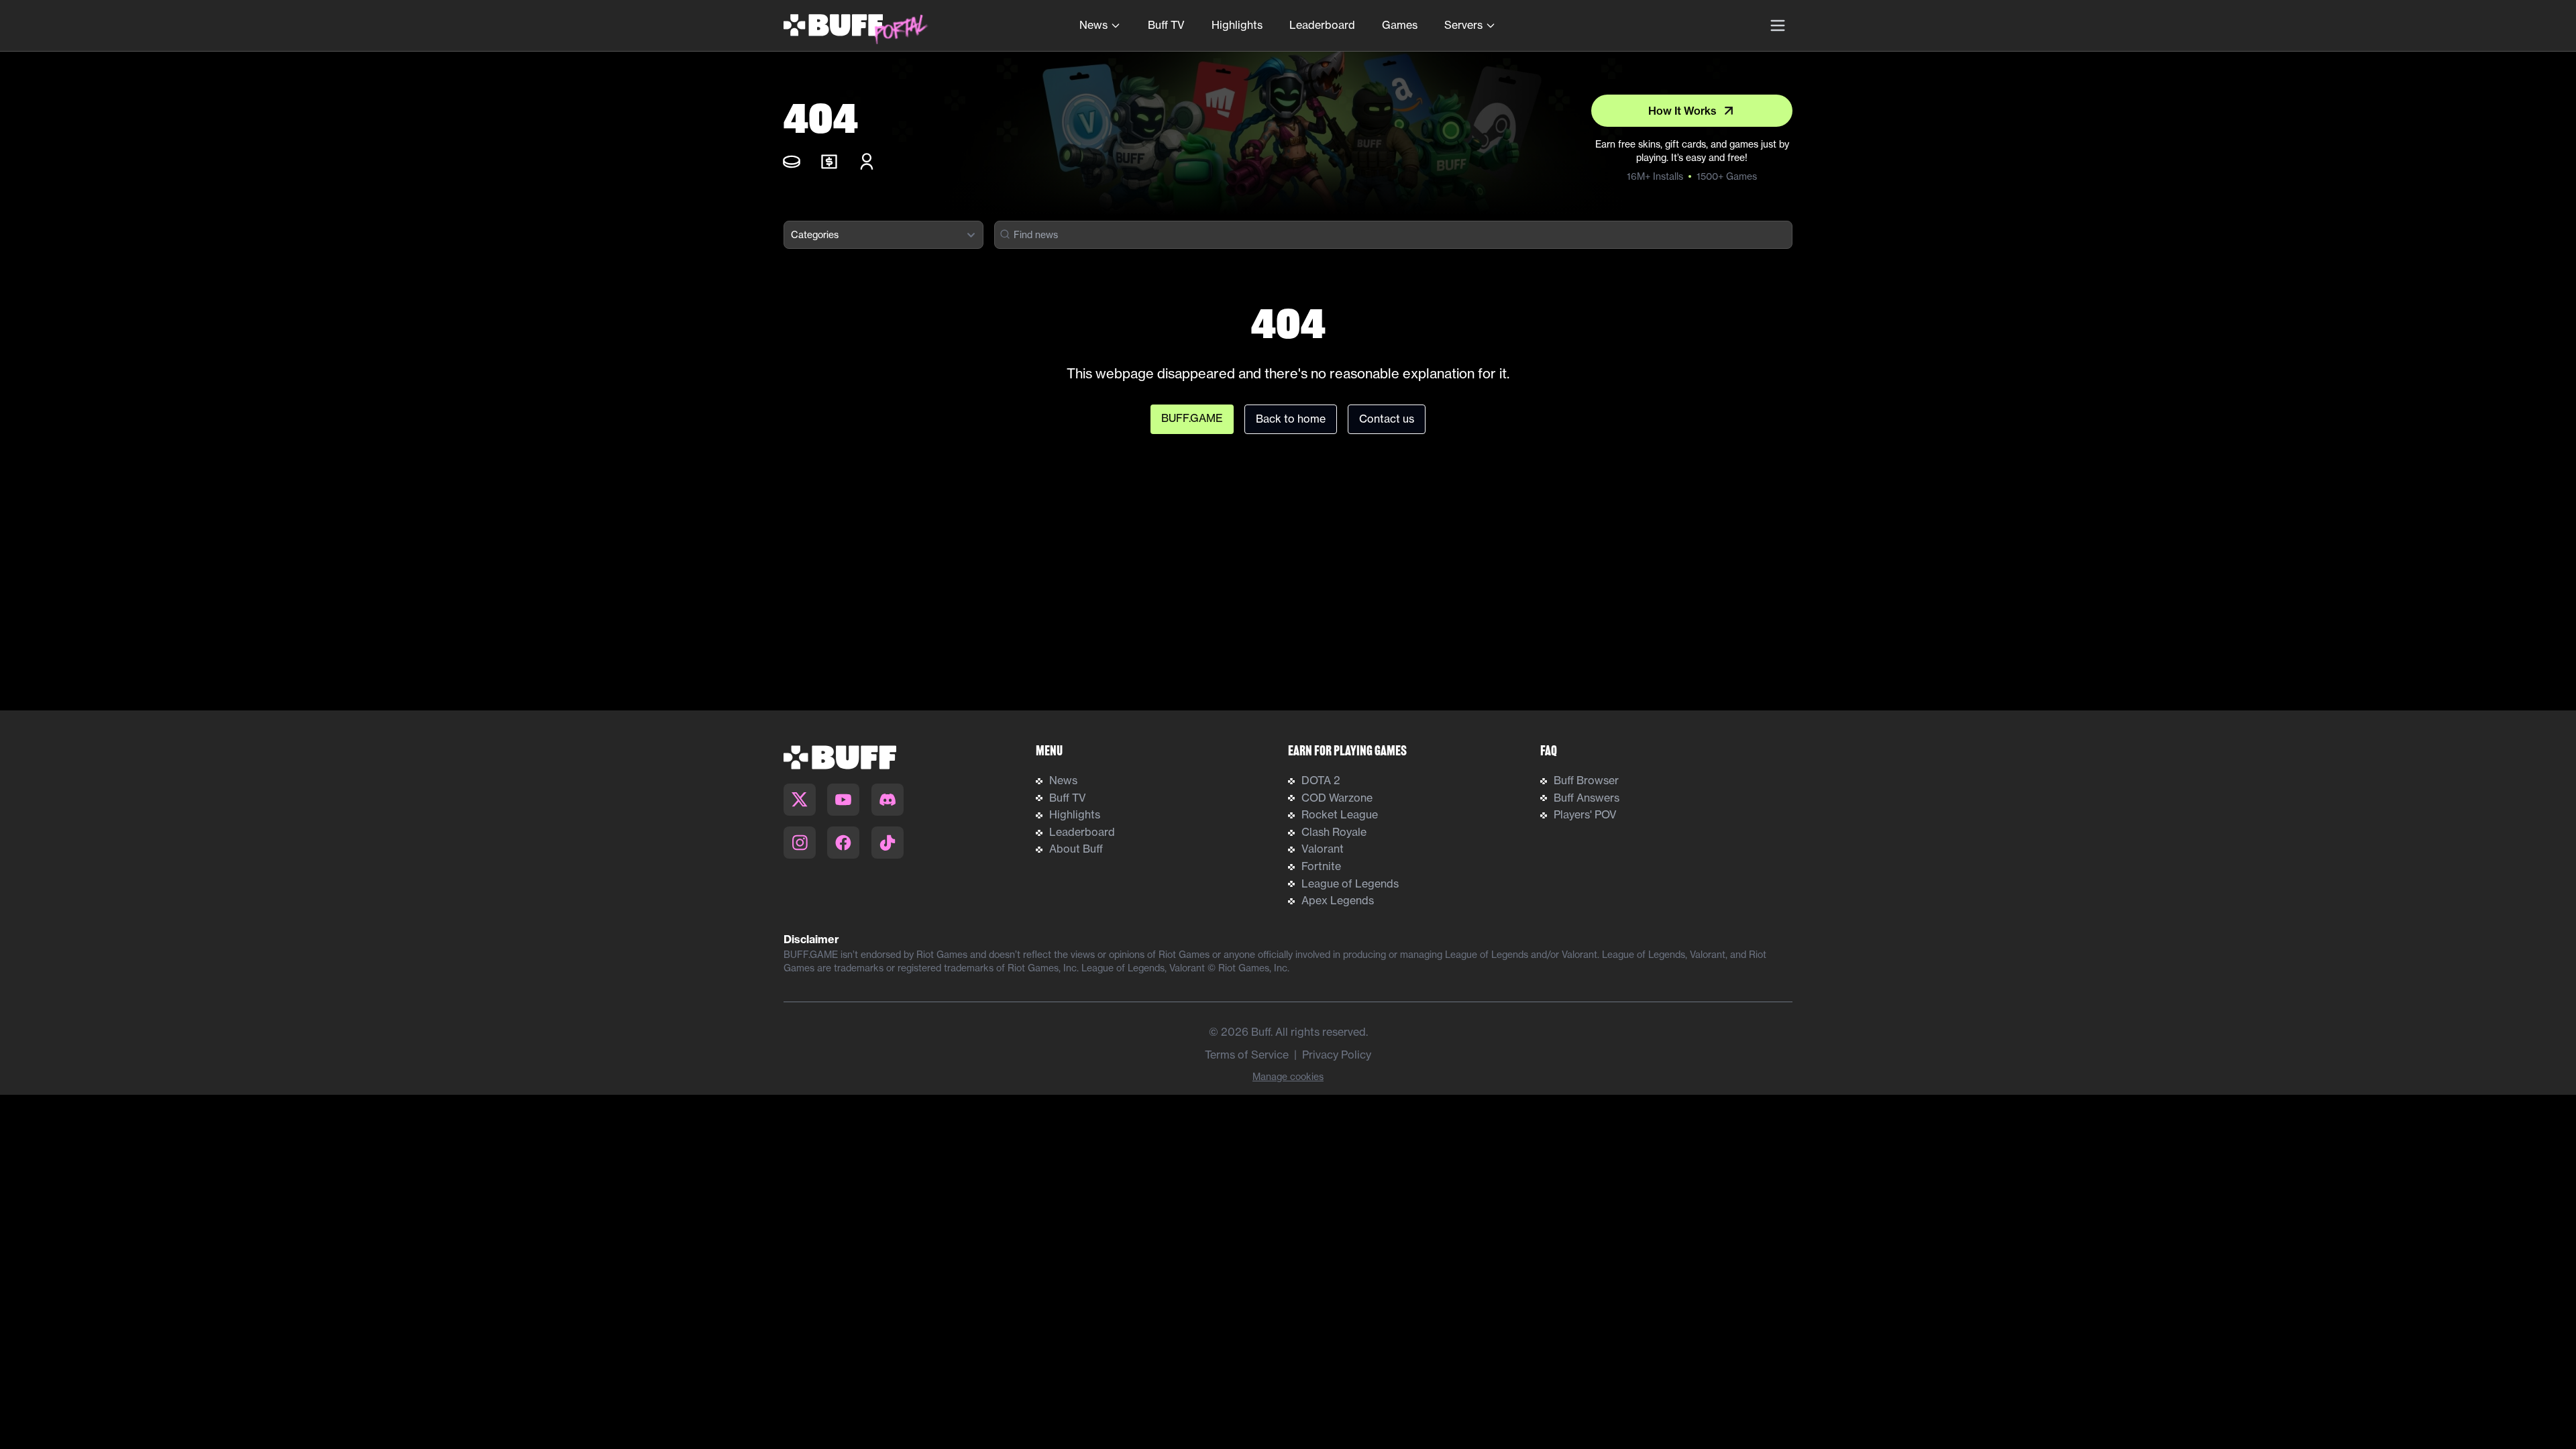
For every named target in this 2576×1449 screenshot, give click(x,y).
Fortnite (1321, 866)
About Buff (1076, 849)
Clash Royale (1334, 832)
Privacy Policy (1337, 1055)
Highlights (1237, 25)
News (1093, 25)
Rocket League (1340, 814)
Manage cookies (1288, 1077)
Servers (1463, 25)
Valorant (1323, 849)
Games (1400, 25)
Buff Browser (1586, 780)
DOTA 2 (1321, 780)
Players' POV (1585, 814)
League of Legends (1350, 883)
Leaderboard (1322, 25)
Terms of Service (1247, 1055)
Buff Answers (1587, 798)
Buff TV (1166, 25)
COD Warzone (1337, 798)
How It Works (1682, 111)
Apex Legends (1338, 900)
